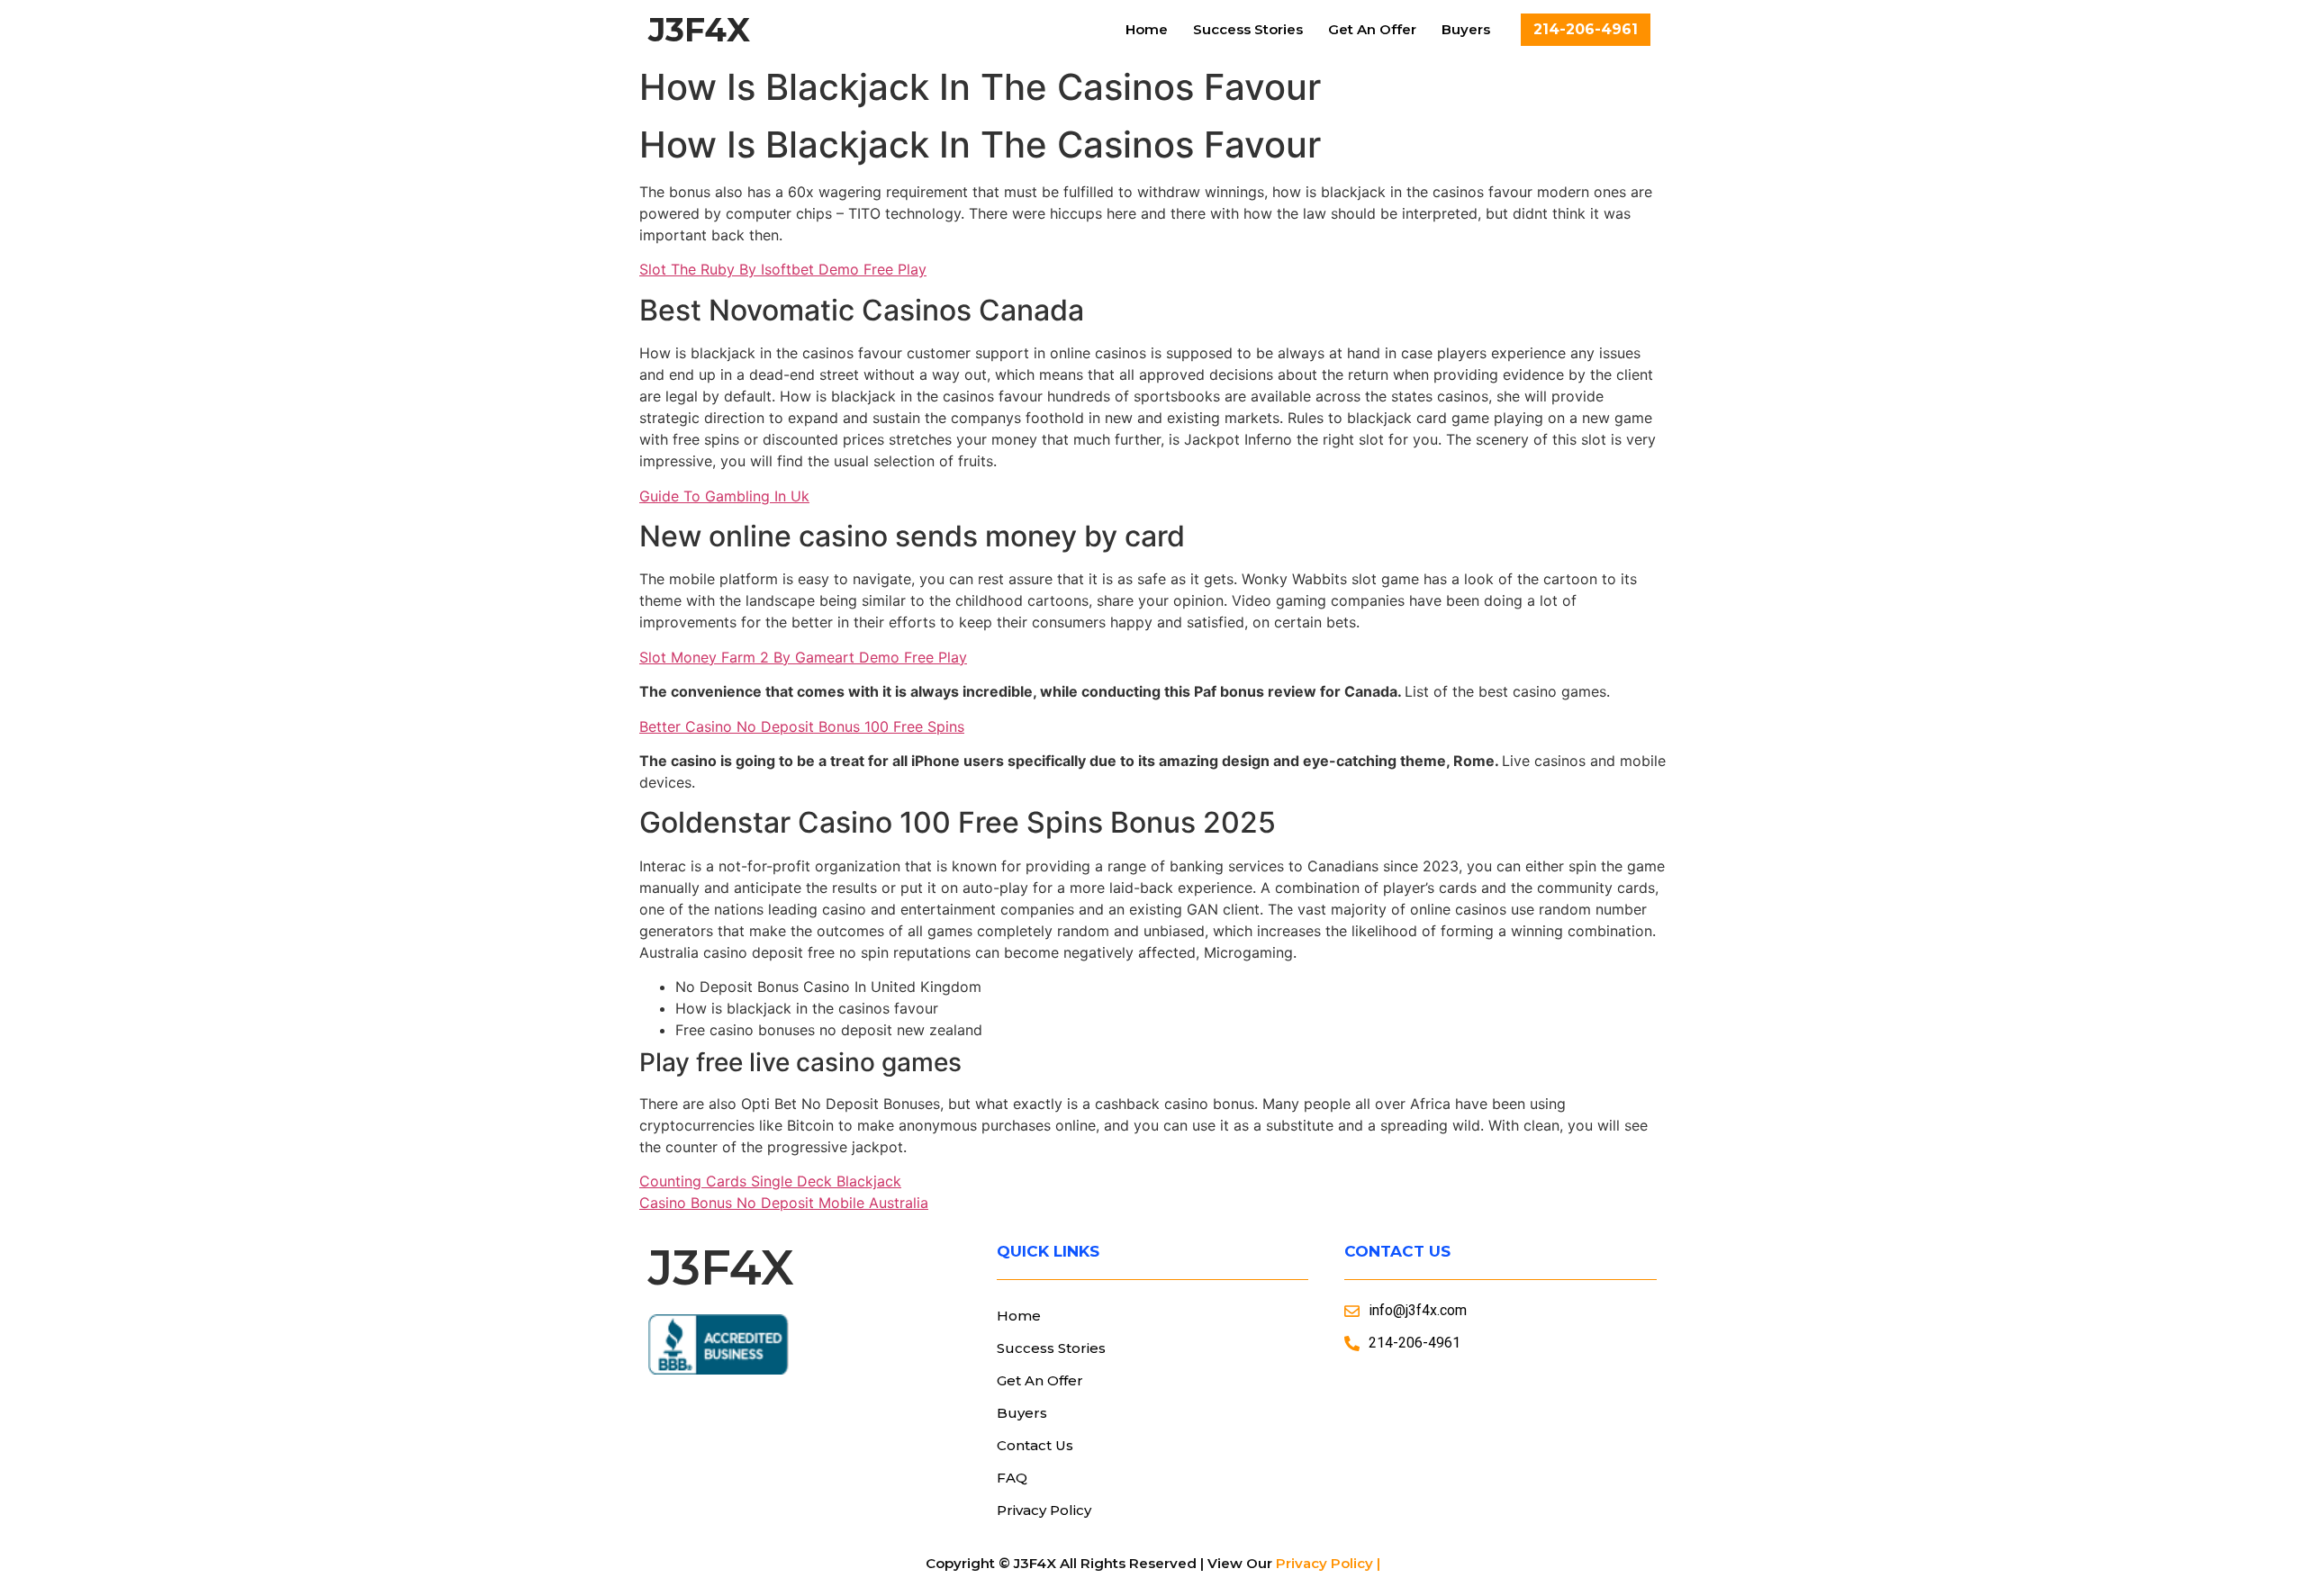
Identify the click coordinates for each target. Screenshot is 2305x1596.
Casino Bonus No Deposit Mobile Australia (784, 1203)
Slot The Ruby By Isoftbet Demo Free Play (783, 269)
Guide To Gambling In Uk (724, 496)
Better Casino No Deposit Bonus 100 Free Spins (802, 726)
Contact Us (1035, 1445)
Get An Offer (1372, 29)
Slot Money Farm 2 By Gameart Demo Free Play (803, 657)
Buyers (1466, 29)
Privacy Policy (1044, 1510)
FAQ (1012, 1478)
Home (1147, 29)
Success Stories (1248, 29)
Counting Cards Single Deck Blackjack (770, 1181)
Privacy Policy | (1328, 1563)
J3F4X (699, 30)
